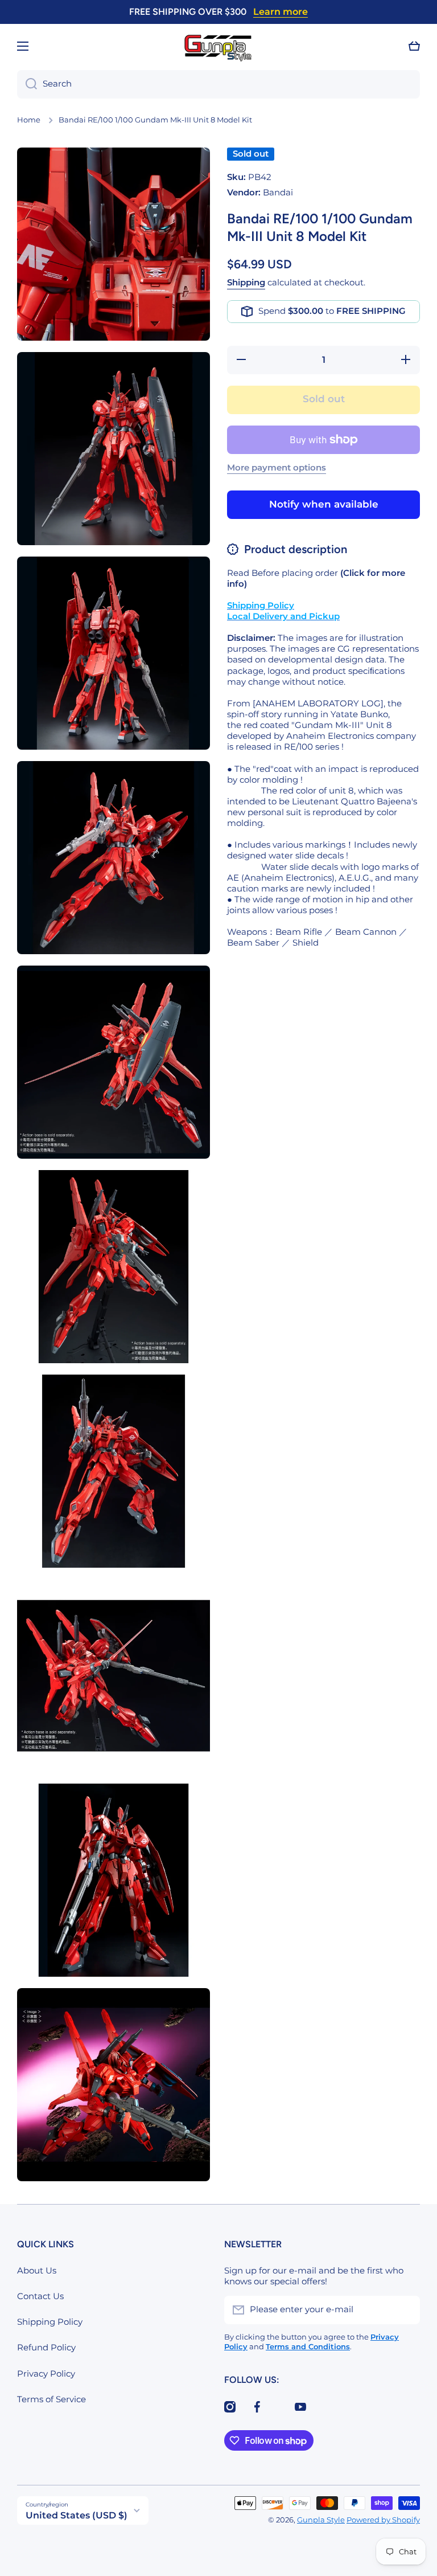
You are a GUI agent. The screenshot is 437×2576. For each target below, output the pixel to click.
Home (29, 120)
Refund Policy (46, 2348)
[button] (414, 46)
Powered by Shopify (383, 2520)
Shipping (246, 283)
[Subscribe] (406, 2310)
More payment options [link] (277, 468)
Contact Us (40, 2296)
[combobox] (218, 84)
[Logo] (218, 46)
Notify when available (324, 504)
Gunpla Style (321, 2520)
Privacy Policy (46, 2374)
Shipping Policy (50, 2322)
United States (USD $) (77, 2515)
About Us (37, 2271)
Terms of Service (51, 2399)
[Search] (27, 84)
